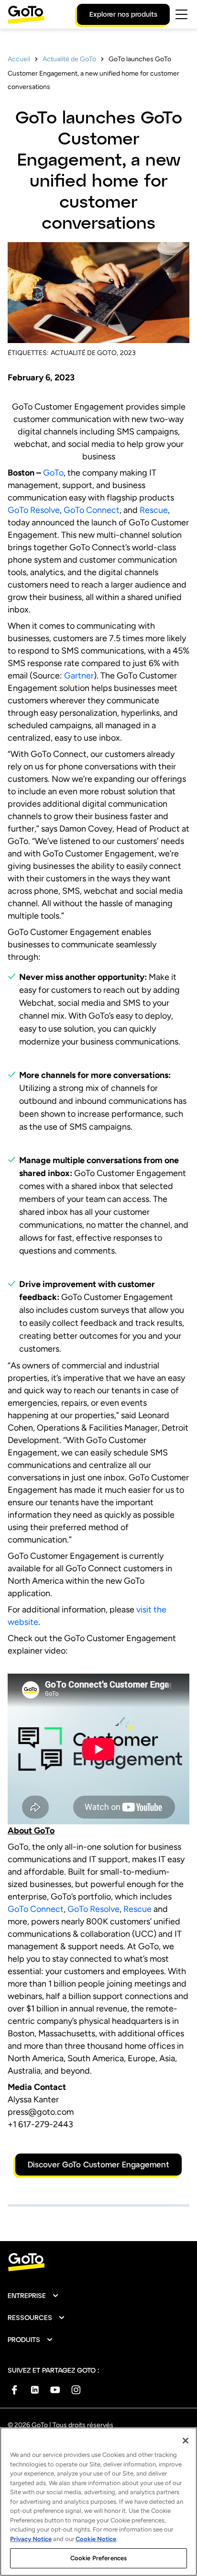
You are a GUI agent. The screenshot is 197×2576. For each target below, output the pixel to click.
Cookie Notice (96, 2539)
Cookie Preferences (98, 2558)
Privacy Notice (31, 2539)
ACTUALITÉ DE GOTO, (84, 353)
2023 (128, 353)
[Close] (186, 2441)
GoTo (53, 473)
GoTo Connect (92, 510)
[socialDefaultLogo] (14, 2390)
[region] (98, 2502)
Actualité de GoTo (69, 59)
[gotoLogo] (26, 15)
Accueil (19, 59)
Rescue (154, 510)
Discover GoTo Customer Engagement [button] (98, 2164)
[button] (33, 2296)
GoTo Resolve (34, 510)
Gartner (79, 676)
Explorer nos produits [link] (123, 14)
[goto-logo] (98, 2262)
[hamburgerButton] (181, 14)
